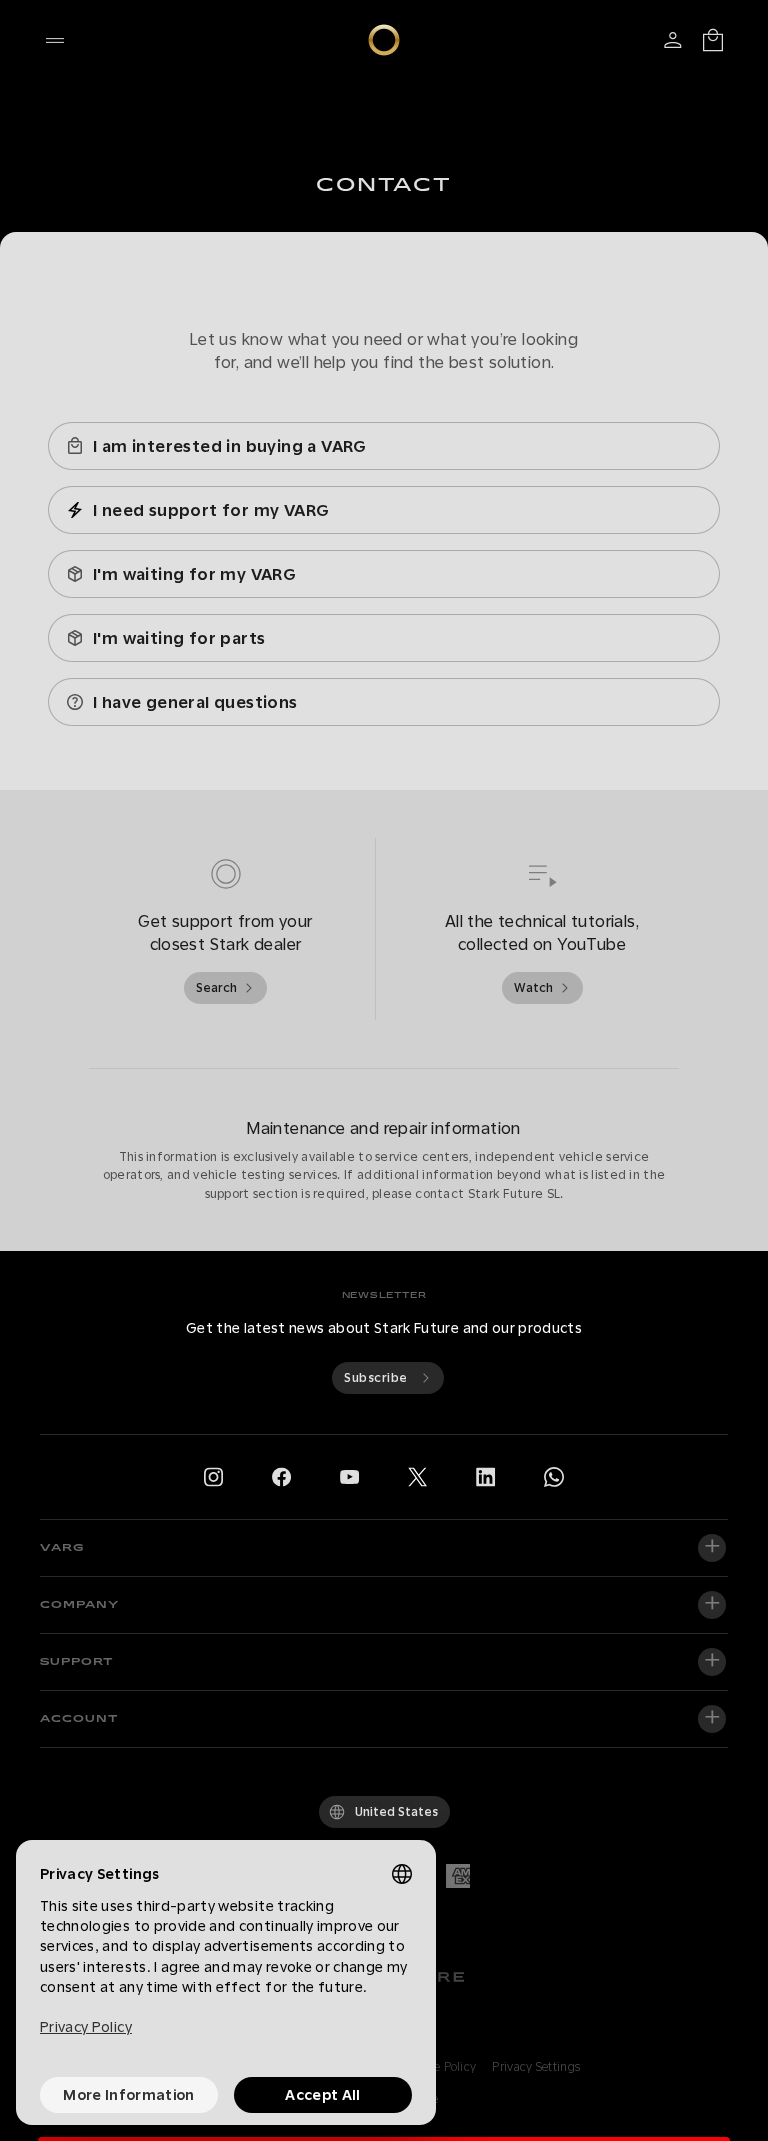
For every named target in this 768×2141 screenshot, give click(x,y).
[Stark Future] (384, 40)
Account (79, 1719)
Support (76, 1662)
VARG (62, 1548)
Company (79, 1605)
